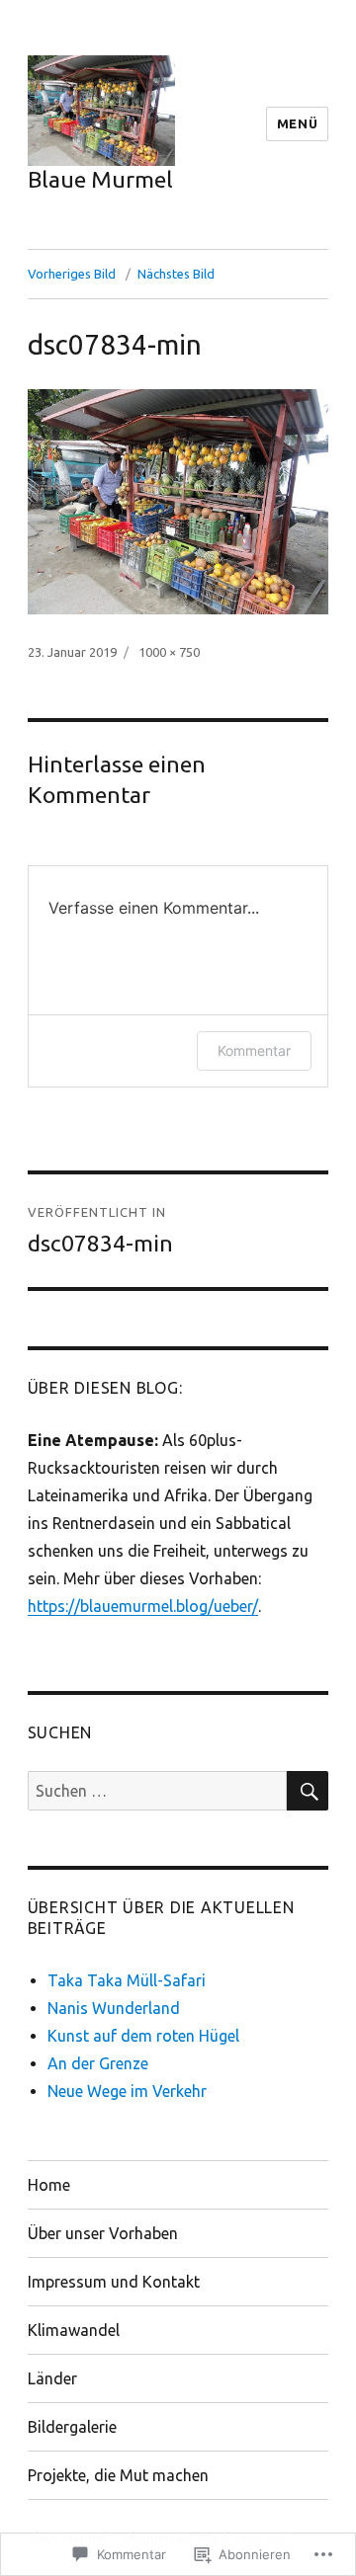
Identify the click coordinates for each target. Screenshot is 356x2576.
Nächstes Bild (176, 274)
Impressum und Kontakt (114, 2282)
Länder (52, 2378)
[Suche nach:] (158, 1791)
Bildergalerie (72, 2427)
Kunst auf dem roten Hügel (143, 2036)
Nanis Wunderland (114, 2008)
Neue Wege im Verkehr (127, 2091)
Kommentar (254, 1050)
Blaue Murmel (100, 179)
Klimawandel (74, 2330)
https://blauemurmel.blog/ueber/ (143, 1606)
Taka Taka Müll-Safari (127, 1980)
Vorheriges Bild (72, 274)
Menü (297, 123)
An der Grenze (98, 2063)
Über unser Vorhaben (103, 2233)
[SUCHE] (308, 1791)
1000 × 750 (169, 652)
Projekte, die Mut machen (118, 2475)
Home (49, 2185)
